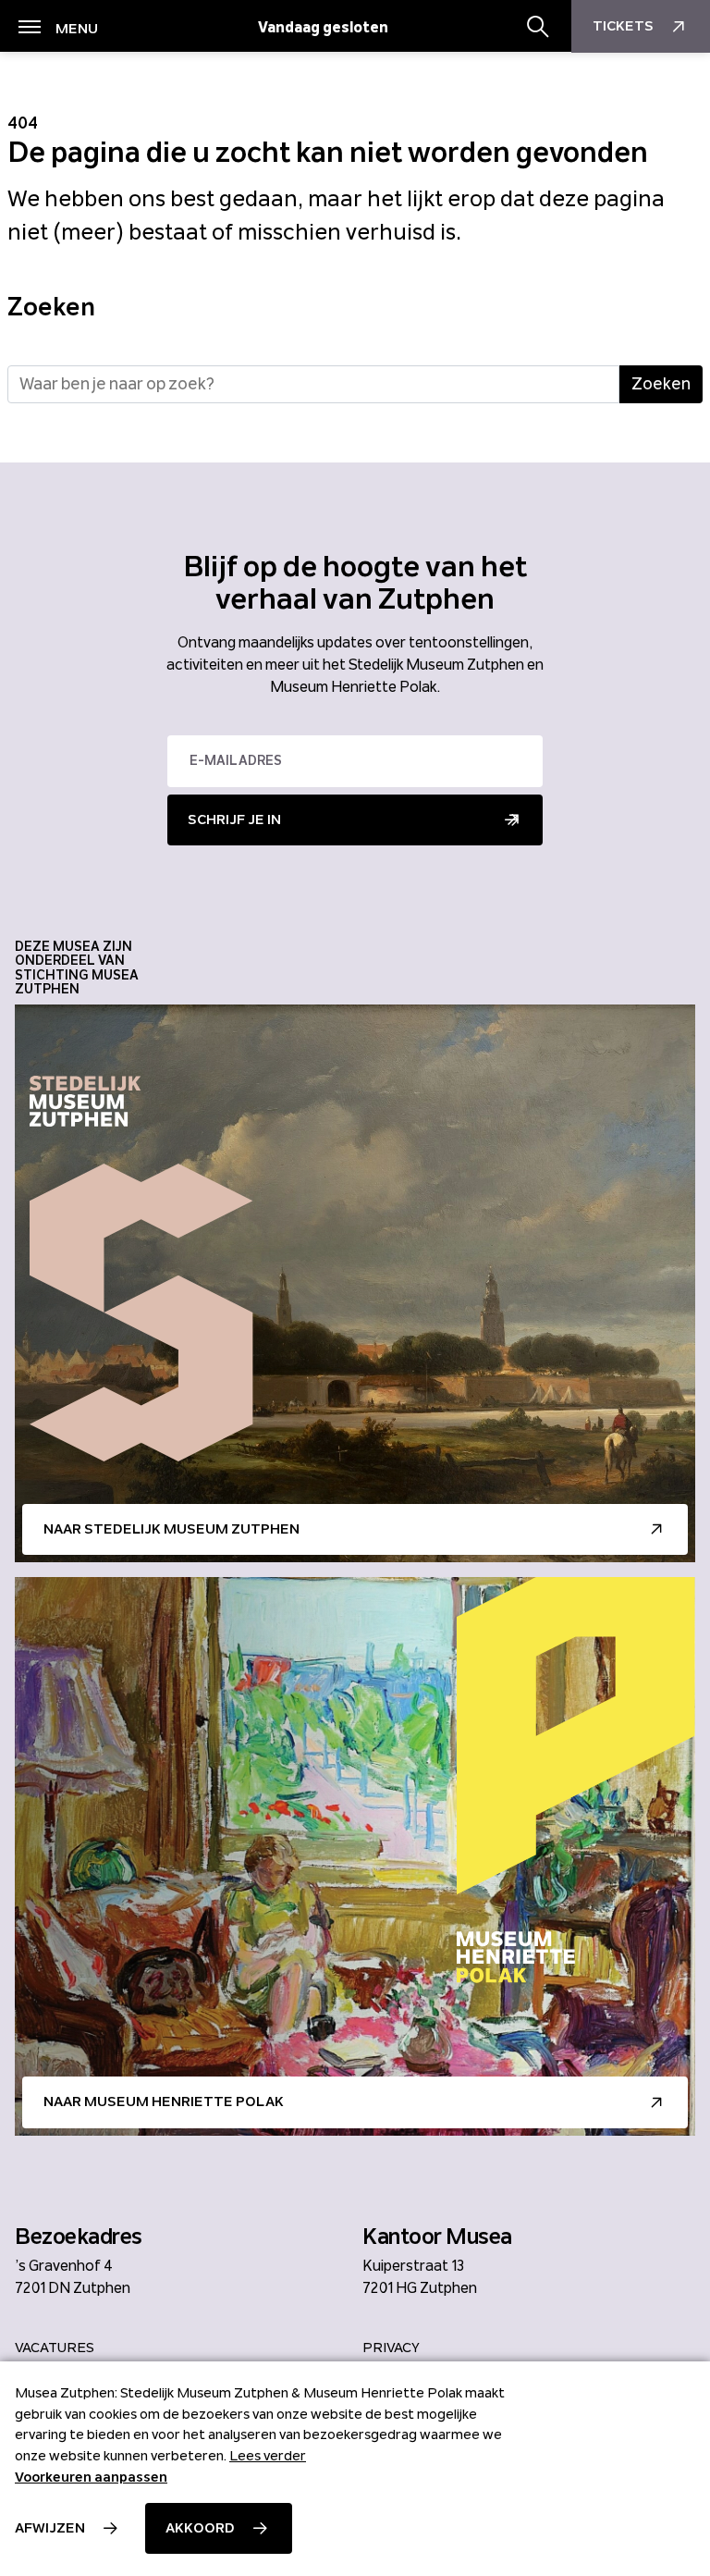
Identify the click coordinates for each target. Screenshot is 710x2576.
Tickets (623, 26)
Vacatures (55, 2348)
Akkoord (200, 2528)
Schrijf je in (234, 820)
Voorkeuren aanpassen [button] (91, 2477)
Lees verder (268, 2456)
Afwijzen (50, 2528)
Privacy (391, 2348)
